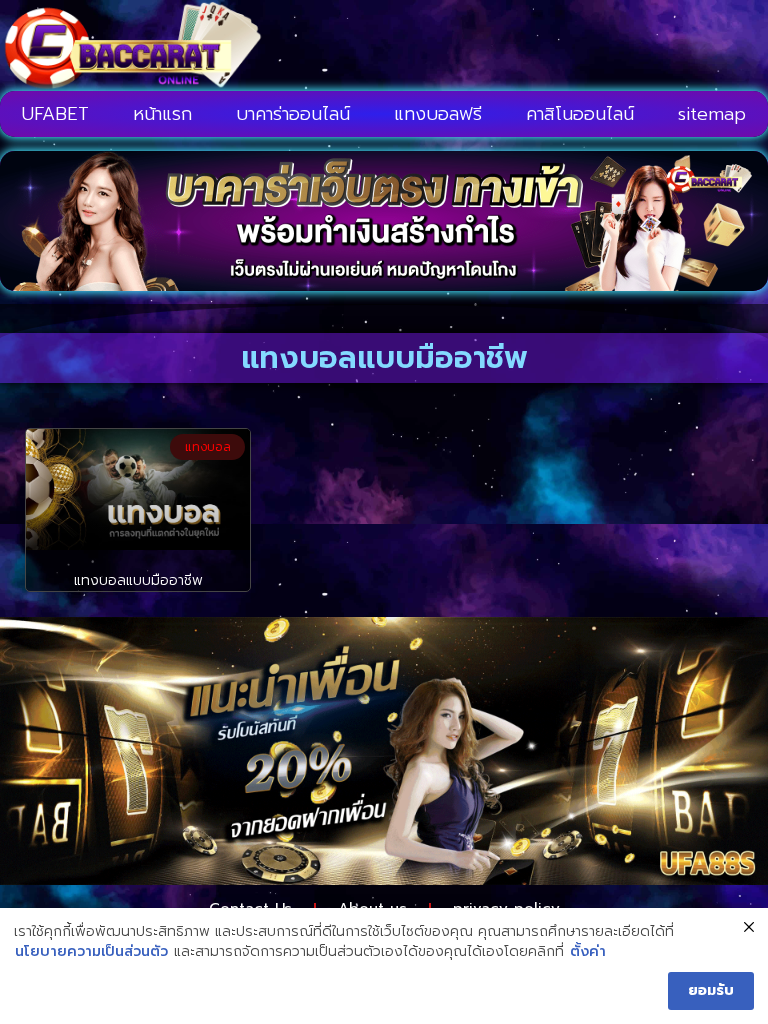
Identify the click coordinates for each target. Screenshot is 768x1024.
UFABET (55, 114)
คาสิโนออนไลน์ (580, 114)
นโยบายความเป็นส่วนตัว (91, 952)
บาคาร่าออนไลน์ (293, 114)
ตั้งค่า (588, 952)
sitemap (712, 114)
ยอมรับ (711, 990)
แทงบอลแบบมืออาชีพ (138, 580)
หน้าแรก (162, 114)
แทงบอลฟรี (438, 114)
